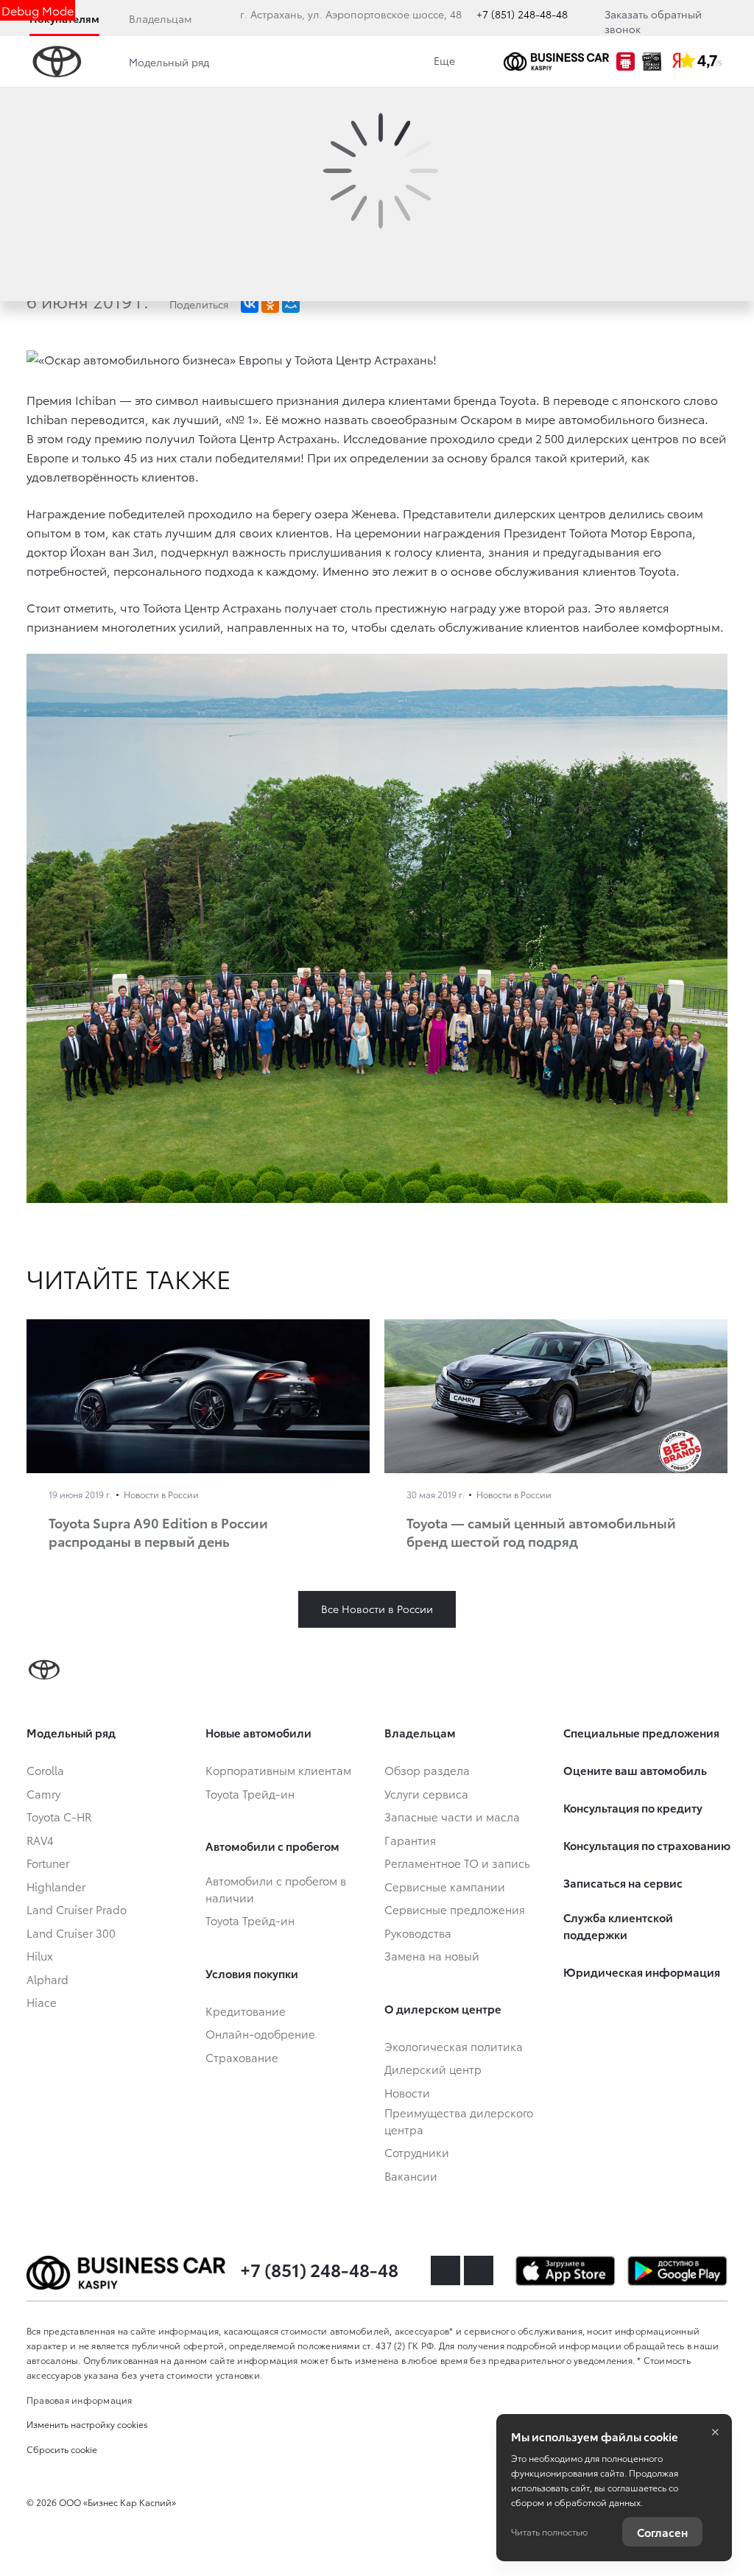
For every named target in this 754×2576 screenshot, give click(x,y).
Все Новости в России (377, 1609)
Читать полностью (549, 2531)
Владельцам (160, 18)
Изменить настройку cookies (87, 2424)
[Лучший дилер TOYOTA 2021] (652, 61)
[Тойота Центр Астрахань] (556, 61)
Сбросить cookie (62, 2449)
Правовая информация (80, 2400)
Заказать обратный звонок (653, 21)
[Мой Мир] (291, 304)
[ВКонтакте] (250, 304)
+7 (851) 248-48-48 (522, 14)
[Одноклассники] (270, 304)
